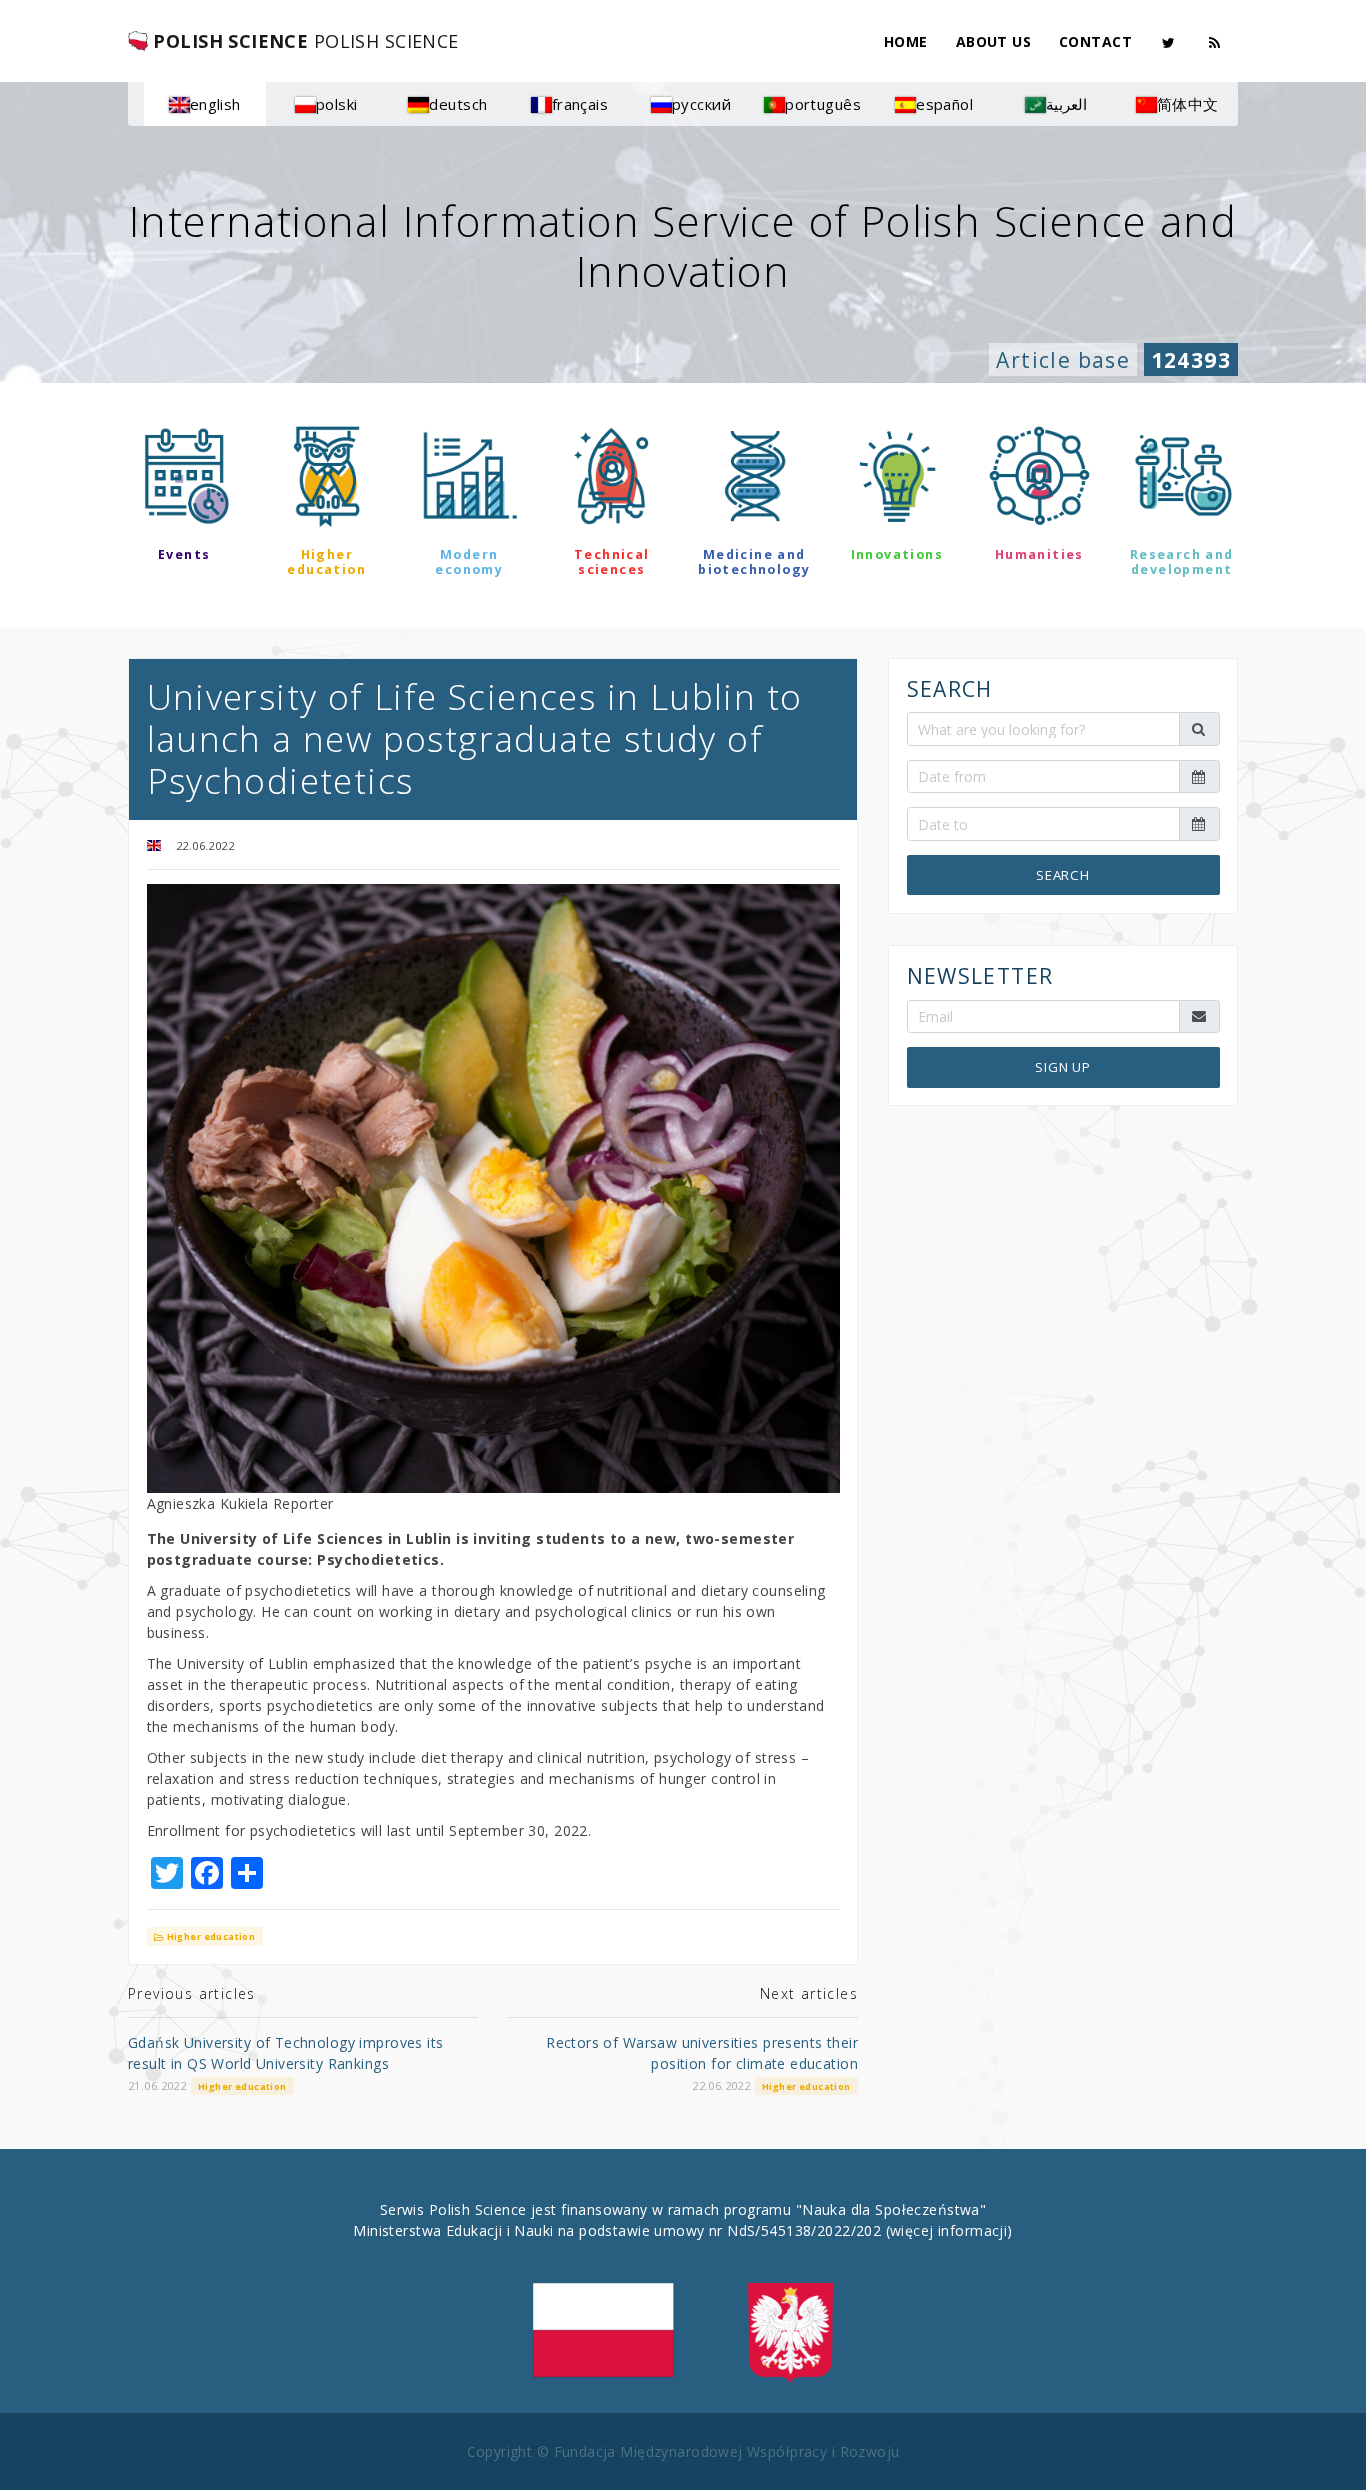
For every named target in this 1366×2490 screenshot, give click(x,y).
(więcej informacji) (949, 2230)
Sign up (1063, 1067)
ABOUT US (993, 41)
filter (682, 627)
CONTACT (1095, 41)
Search (1063, 874)
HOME (906, 41)
